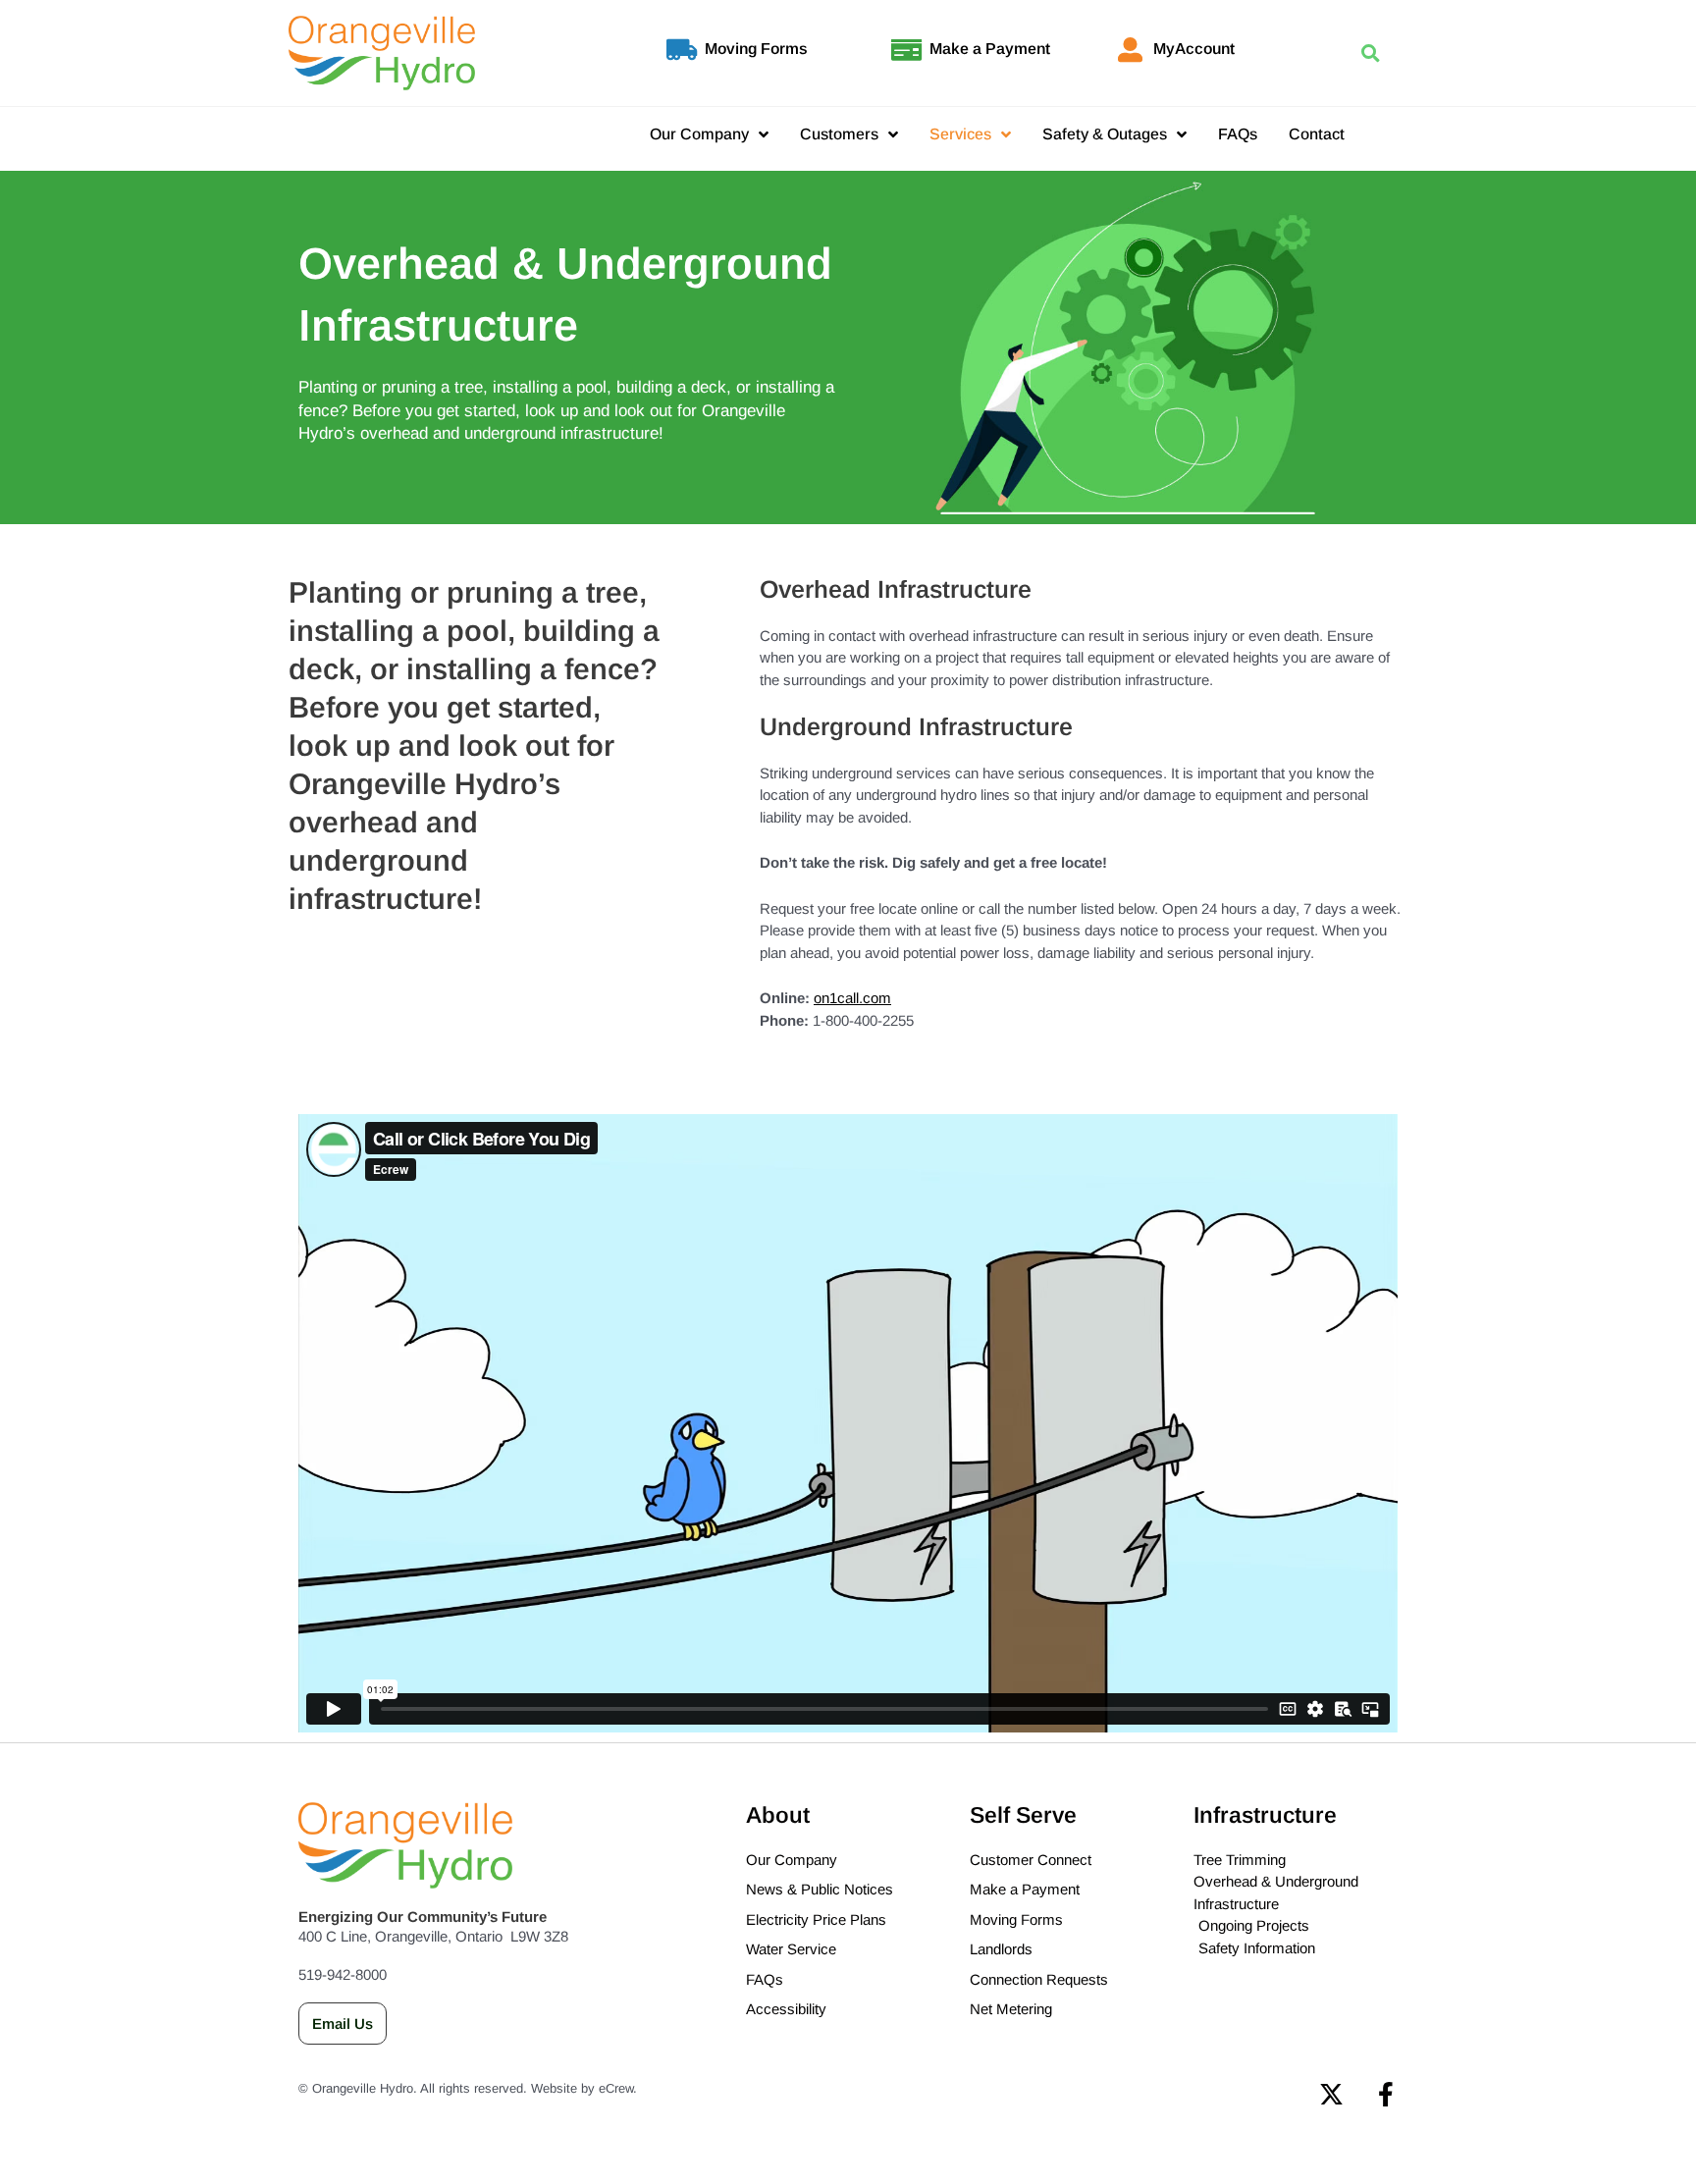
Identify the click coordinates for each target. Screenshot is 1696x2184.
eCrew (616, 2088)
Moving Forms (756, 49)
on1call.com (852, 998)
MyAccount (1194, 49)
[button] (1370, 53)
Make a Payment (990, 49)
